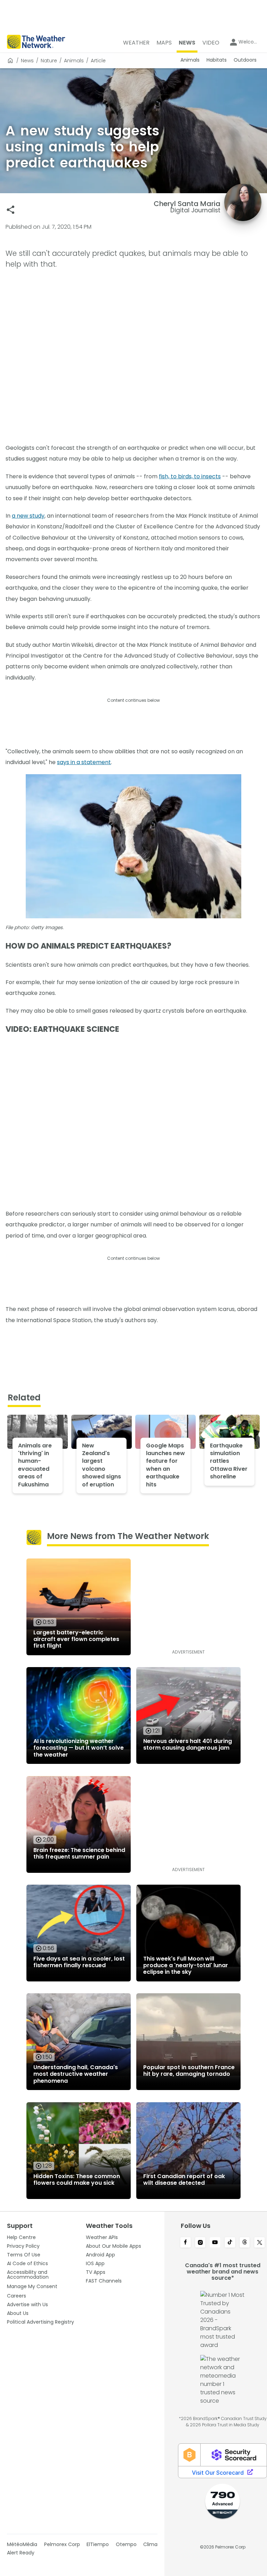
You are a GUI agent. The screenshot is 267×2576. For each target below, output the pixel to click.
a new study (28, 516)
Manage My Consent (32, 2286)
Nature (49, 61)
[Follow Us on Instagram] (200, 2243)
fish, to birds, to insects (190, 476)
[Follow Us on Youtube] (215, 2243)
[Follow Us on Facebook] (185, 2243)
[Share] (11, 210)
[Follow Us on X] (260, 2243)
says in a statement (84, 762)
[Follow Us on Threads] (245, 2243)
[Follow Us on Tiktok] (230, 2243)
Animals (74, 61)
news (27, 61)
